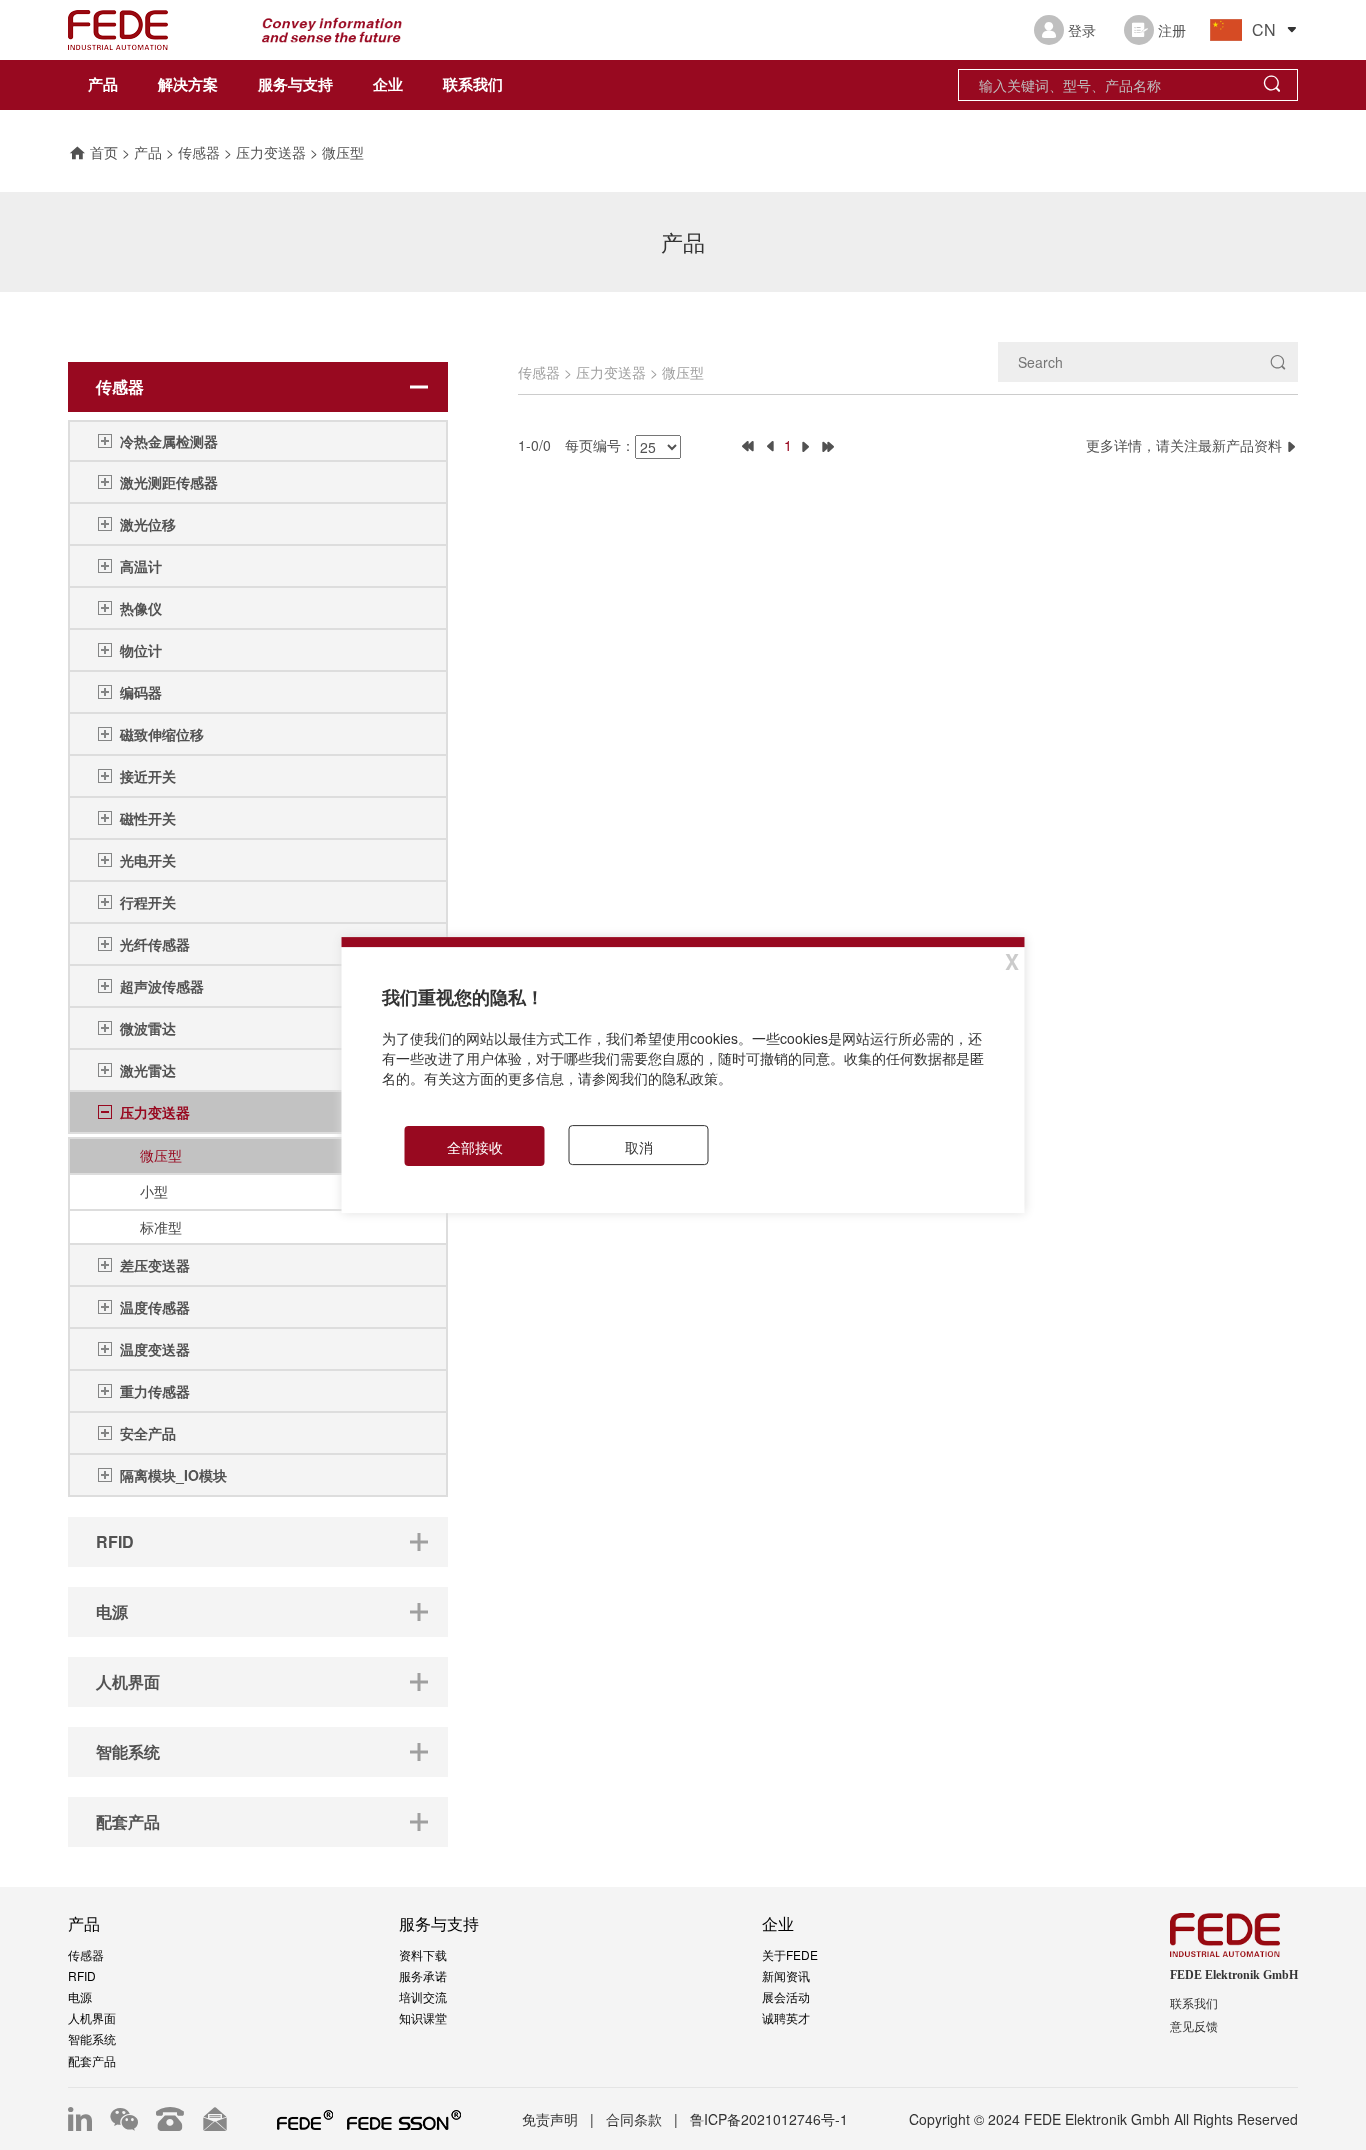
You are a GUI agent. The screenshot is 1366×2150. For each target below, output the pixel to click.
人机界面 (92, 2017)
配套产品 (92, 2060)
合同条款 (634, 2119)
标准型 (161, 1227)
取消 (639, 1147)
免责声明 (550, 2119)
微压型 (343, 152)
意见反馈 (1194, 2027)
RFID (82, 1975)
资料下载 (423, 1954)
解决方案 (188, 85)
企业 (388, 85)
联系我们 (473, 85)
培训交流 (423, 1996)
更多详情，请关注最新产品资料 (1186, 445)
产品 (103, 85)
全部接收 (475, 1147)
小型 (154, 1191)
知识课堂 (423, 2017)
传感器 (199, 152)
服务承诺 (423, 1975)
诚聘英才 (786, 2017)
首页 (104, 152)
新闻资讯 (786, 1975)
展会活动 (786, 1996)
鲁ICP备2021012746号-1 (769, 2119)
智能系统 (92, 2038)
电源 (80, 1996)
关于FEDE (790, 1954)
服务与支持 (295, 85)
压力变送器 (271, 152)
